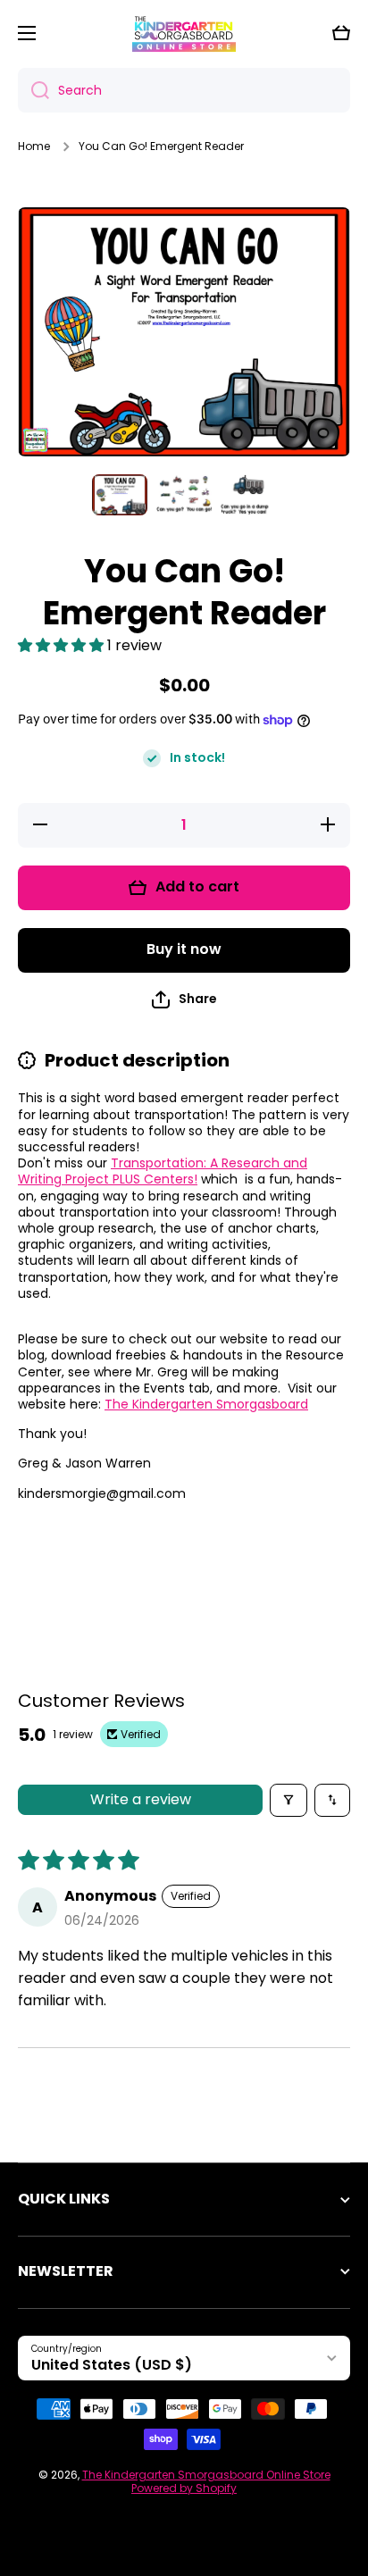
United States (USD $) (112, 2365)
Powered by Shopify (184, 2488)
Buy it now (184, 949)
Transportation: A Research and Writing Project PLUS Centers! (163, 1171)
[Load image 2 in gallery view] (184, 495)
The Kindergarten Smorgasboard (206, 1404)
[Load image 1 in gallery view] (120, 495)
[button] (341, 33)
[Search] (33, 90)
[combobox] (184, 90)
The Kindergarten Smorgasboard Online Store (206, 2475)
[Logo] (184, 33)
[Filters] (289, 1800)
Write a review (141, 1799)
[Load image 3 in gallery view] (248, 495)
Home (34, 146)
